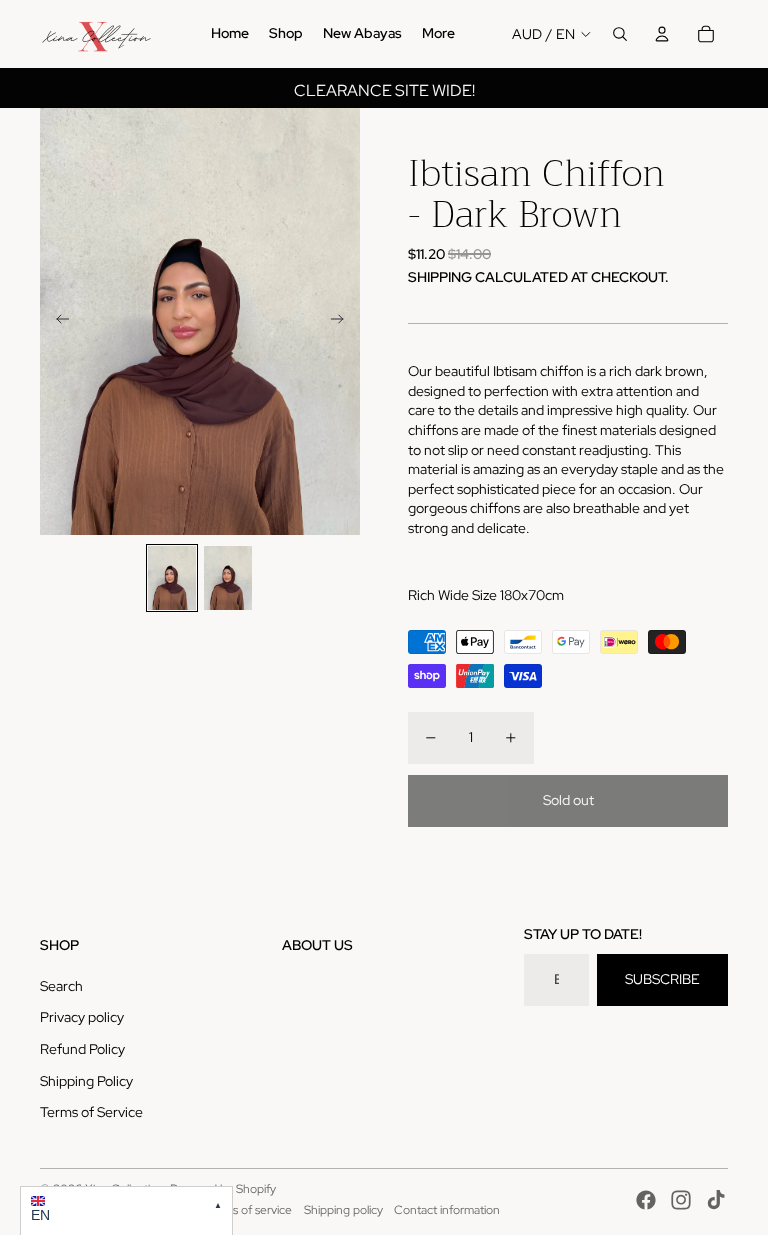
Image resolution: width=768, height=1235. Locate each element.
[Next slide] (343, 322)
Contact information (447, 1210)
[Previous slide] (56, 322)
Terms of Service (91, 1112)
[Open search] (620, 34)
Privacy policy (82, 1017)
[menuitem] (230, 34)
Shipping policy (343, 1210)
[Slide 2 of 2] (228, 578)
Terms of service (249, 1210)
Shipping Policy (86, 1081)
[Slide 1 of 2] (172, 578)
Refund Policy (82, 1049)
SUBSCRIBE (662, 979)
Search (61, 986)
